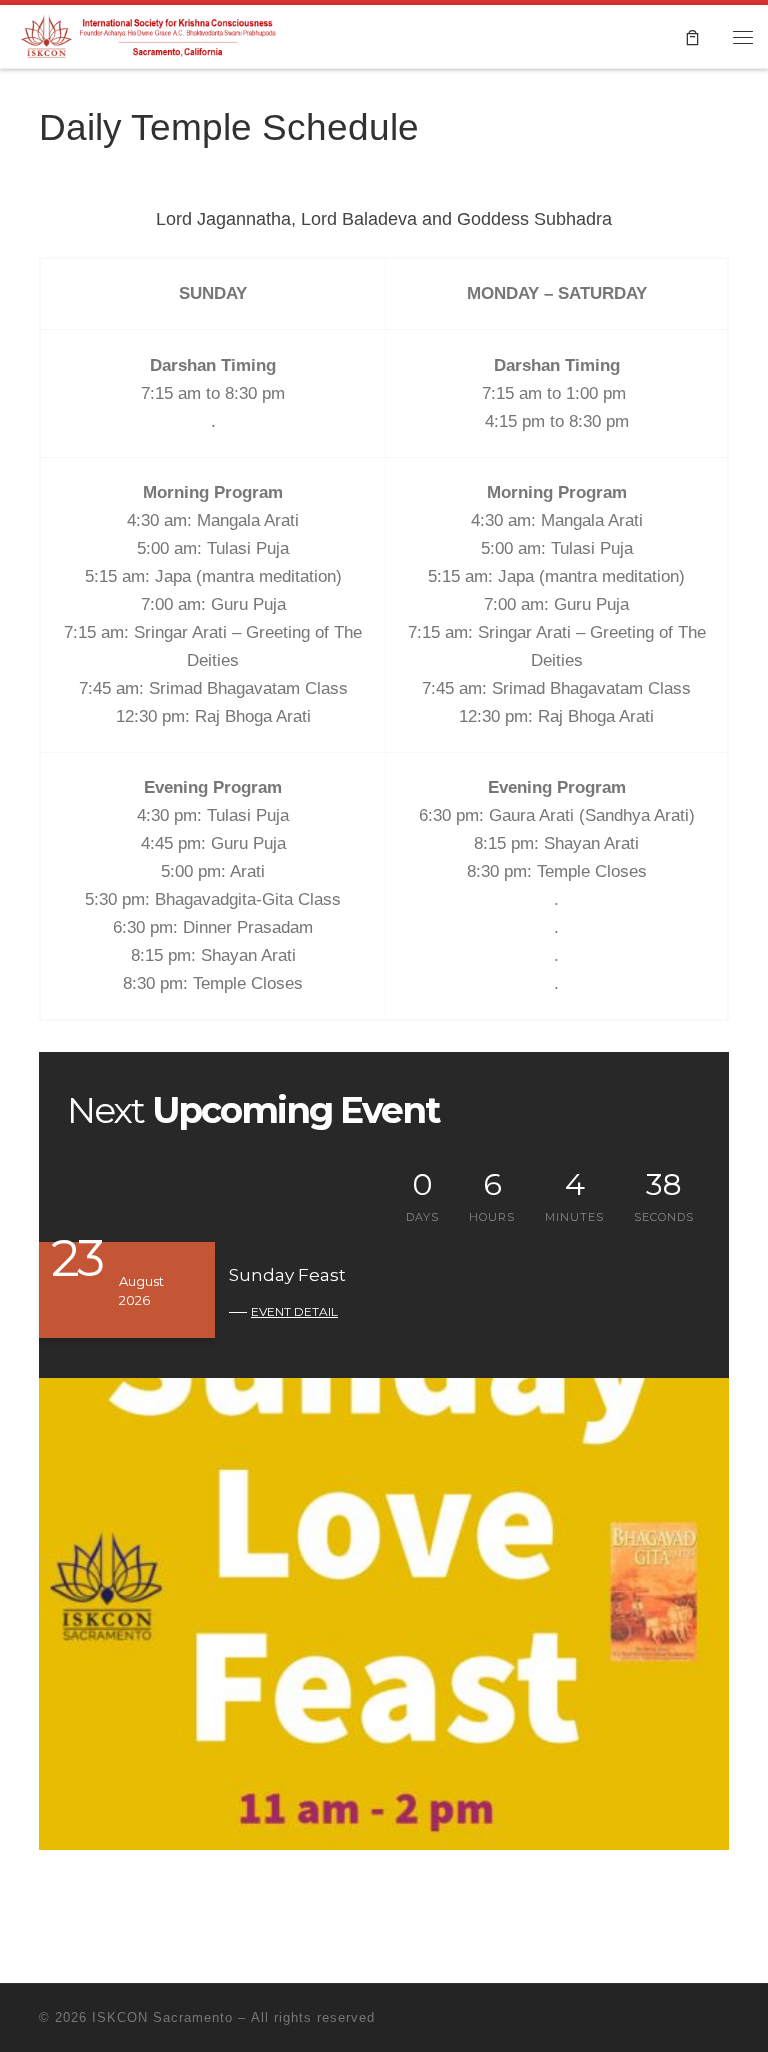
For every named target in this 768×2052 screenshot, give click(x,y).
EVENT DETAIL (294, 1311)
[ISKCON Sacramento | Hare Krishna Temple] (150, 34)
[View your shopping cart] (692, 36)
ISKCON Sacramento (162, 2017)
